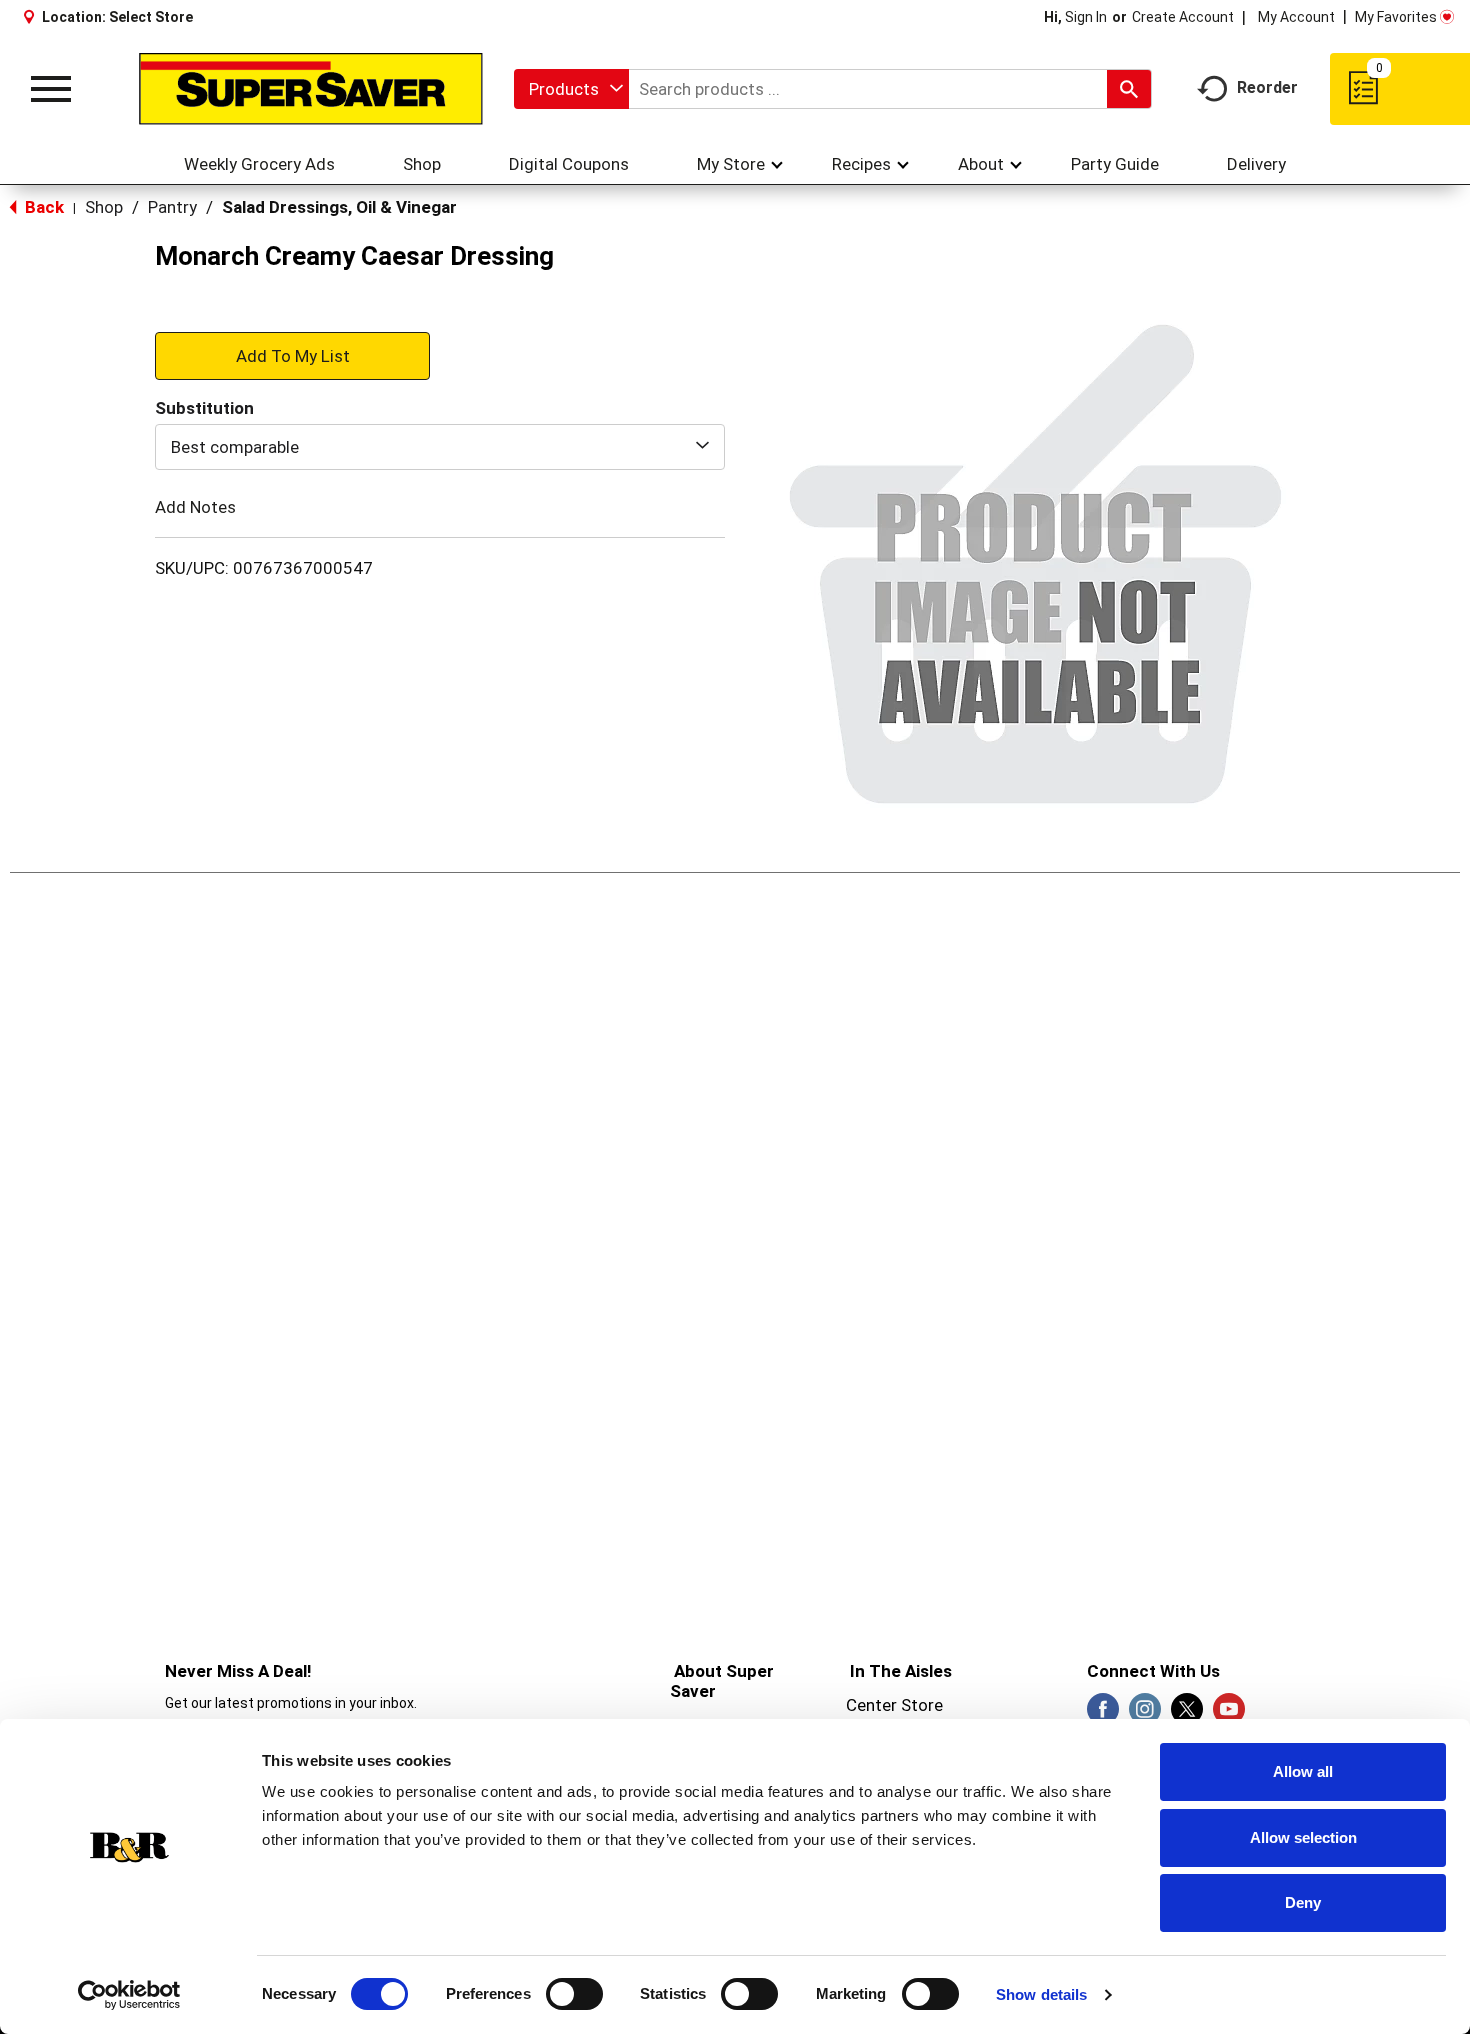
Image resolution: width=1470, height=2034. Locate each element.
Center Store (894, 1705)
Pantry (172, 207)
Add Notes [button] (195, 507)
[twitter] (1187, 1715)
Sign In (1086, 17)
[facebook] (1103, 1715)
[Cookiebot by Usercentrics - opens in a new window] (129, 1995)
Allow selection (1303, 1837)
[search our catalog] (1129, 89)
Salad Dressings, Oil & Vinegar (339, 207)
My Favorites (1396, 17)
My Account (1296, 17)
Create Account (1183, 17)
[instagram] (1145, 1715)
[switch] (574, 1994)
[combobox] (571, 89)
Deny (1303, 1902)
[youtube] (1229, 1715)
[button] (292, 355)
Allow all (1303, 1771)
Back (42, 207)
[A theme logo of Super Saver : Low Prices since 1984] (311, 89)
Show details (1041, 1994)
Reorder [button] (1267, 87)
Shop (104, 207)
